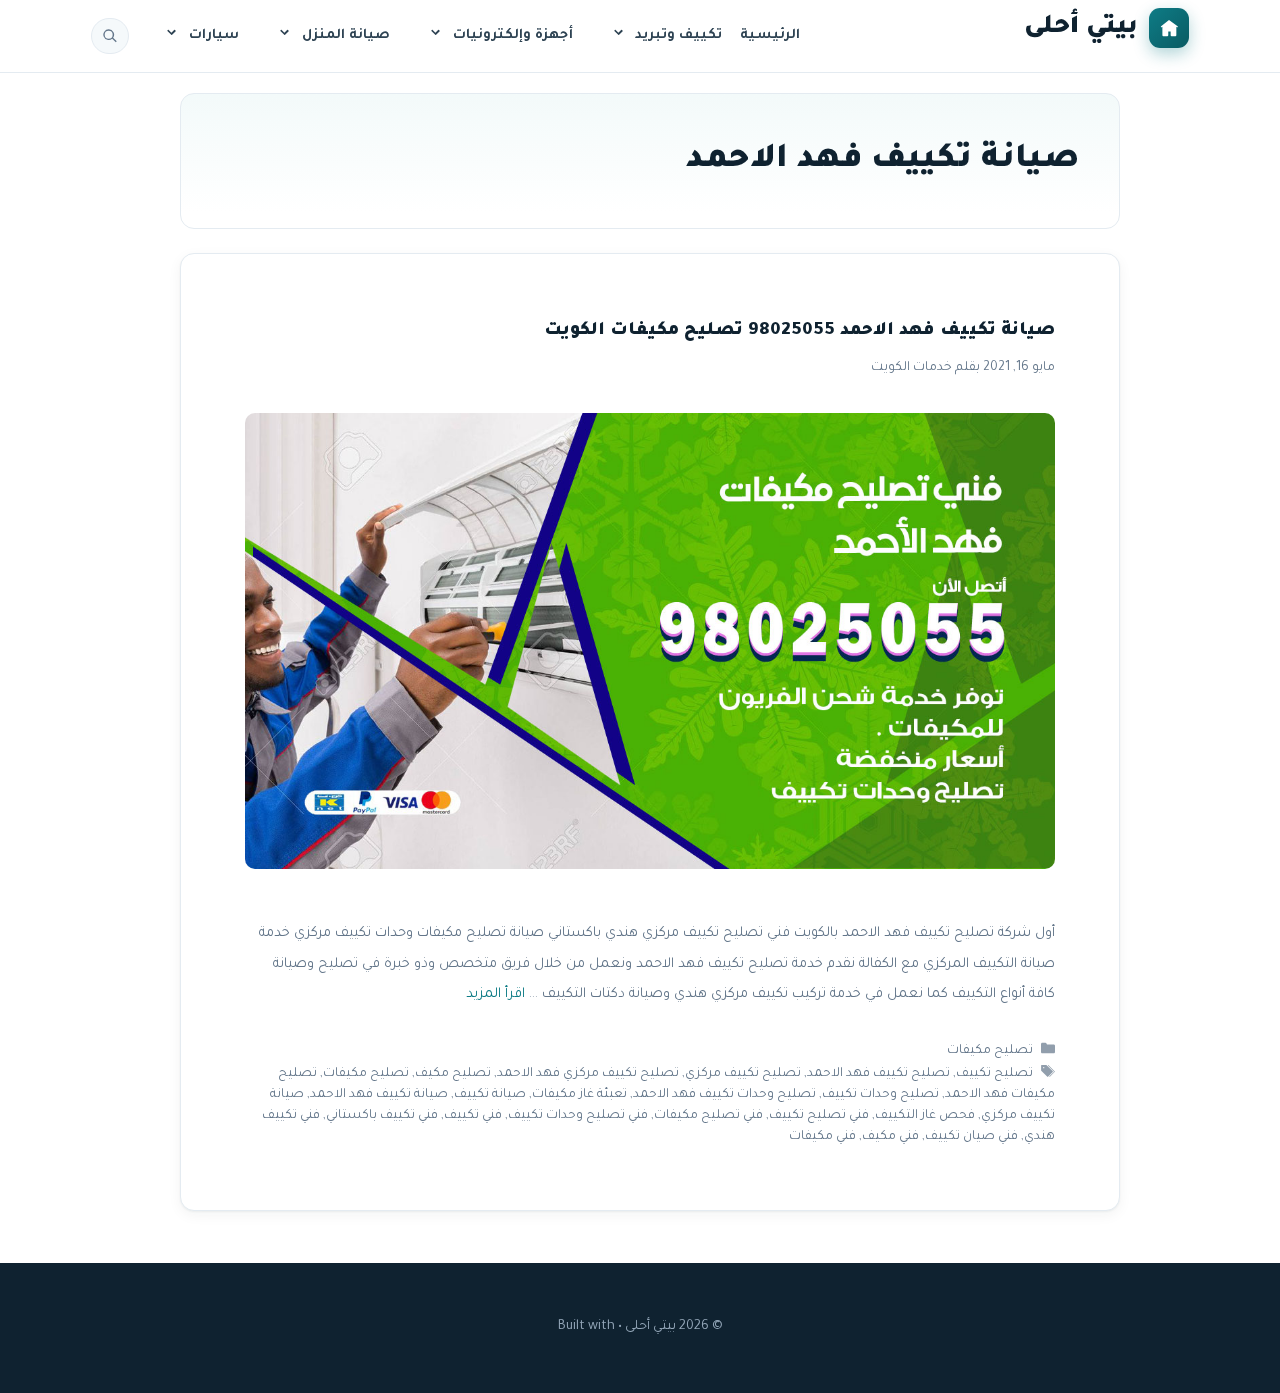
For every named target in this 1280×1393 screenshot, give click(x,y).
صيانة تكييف (490, 1095)
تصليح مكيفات (990, 1051)
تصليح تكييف (994, 1074)
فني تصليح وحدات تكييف (578, 1116)
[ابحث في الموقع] (110, 36)
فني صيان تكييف (971, 1137)
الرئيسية (770, 35)
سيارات (214, 35)
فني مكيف (890, 1137)
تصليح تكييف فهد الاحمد (878, 1074)
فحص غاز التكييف (925, 1116)
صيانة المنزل (346, 35)
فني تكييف (473, 1116)
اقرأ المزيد (495, 994)
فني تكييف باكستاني (382, 1116)
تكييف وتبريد (678, 35)
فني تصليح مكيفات (708, 1116)
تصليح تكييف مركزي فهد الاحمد (588, 1074)
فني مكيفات (822, 1137)
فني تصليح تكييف (819, 1116)
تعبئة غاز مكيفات (579, 1095)
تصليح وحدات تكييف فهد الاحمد (724, 1095)
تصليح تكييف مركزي (743, 1074)
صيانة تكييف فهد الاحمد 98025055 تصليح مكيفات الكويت (799, 331)
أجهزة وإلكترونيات (513, 35)
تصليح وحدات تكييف (880, 1095)
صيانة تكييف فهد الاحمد (379, 1095)
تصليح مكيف (453, 1074)
